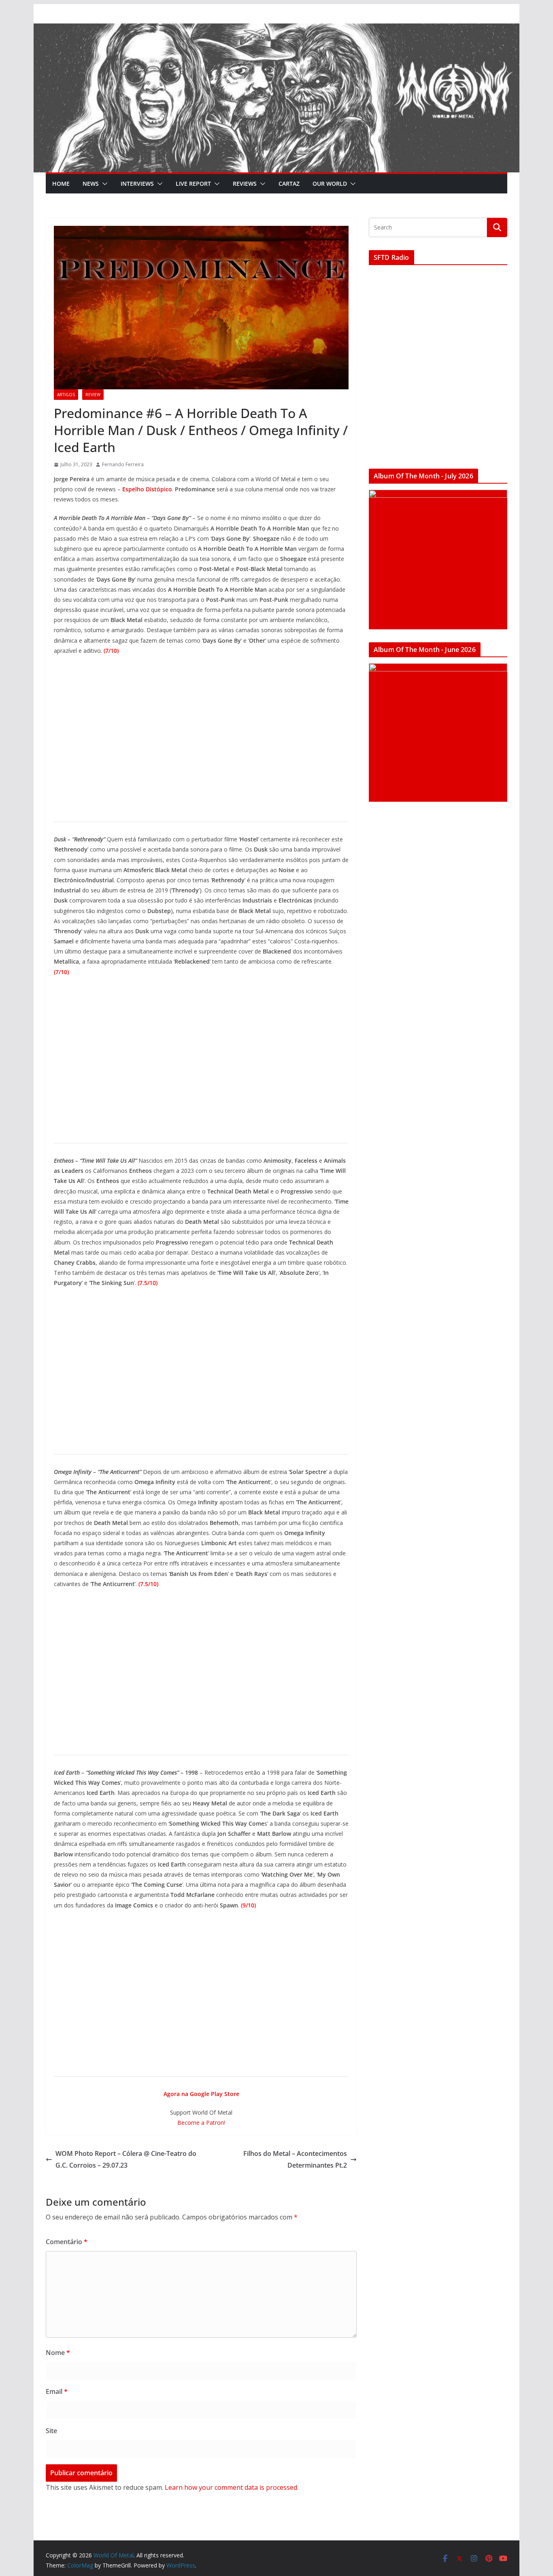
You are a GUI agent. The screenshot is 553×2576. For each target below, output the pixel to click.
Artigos (66, 395)
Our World (330, 184)
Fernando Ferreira (123, 464)
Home (61, 184)
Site (51, 2431)
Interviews (137, 184)
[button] (103, 184)
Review (93, 395)
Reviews (245, 184)
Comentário (67, 2242)
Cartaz (289, 184)
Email (57, 2391)
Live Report (193, 184)
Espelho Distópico (147, 489)
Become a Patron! (201, 2123)
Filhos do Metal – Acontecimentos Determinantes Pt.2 (295, 2159)
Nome (58, 2353)
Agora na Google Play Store (201, 2094)
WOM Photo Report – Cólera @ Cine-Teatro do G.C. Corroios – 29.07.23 (126, 2159)
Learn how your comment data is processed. (232, 2487)
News (91, 184)
